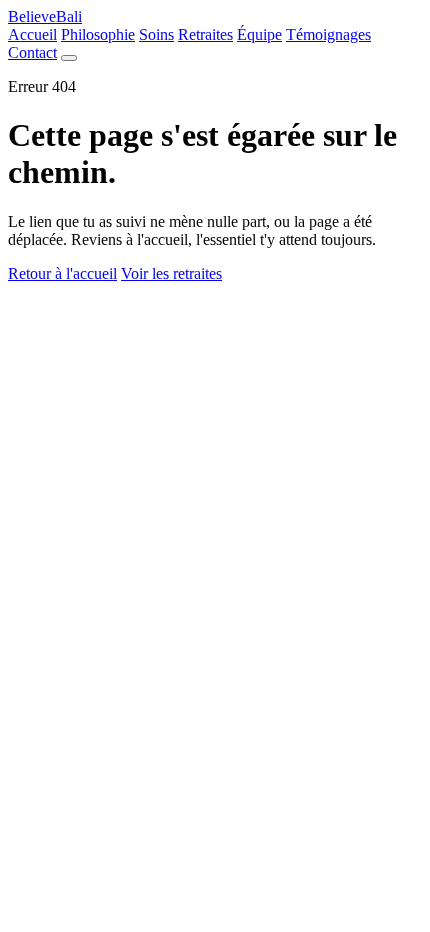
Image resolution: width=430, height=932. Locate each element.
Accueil (32, 34)
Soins (156, 34)
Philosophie (98, 34)
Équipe (259, 34)
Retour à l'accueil (62, 273)
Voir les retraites (171, 273)
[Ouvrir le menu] (69, 58)
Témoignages (328, 34)
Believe (45, 16)
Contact (32, 52)
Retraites (205, 34)
